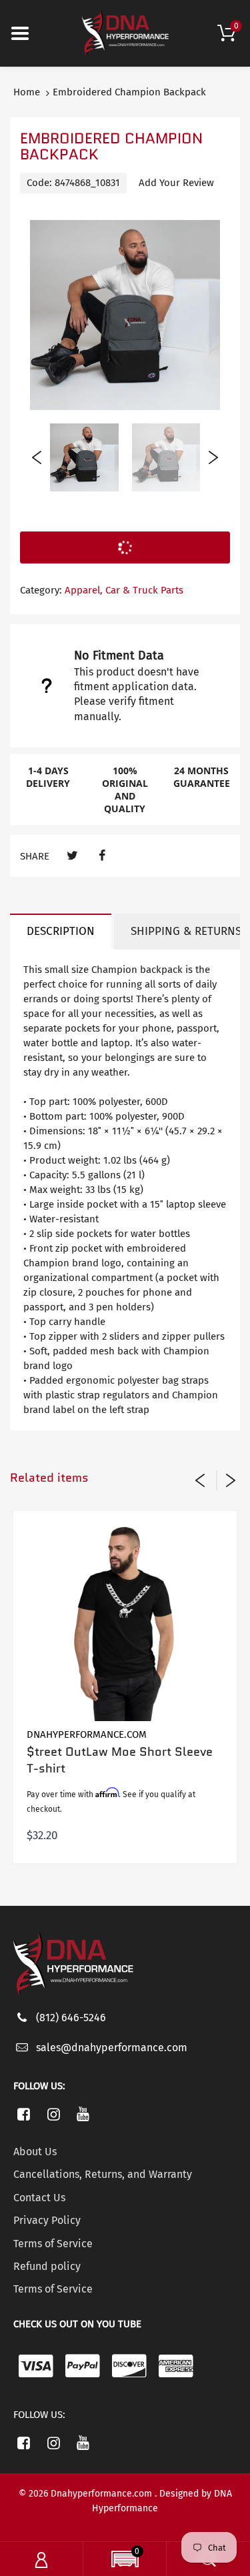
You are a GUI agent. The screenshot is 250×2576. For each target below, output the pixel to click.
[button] (125, 2561)
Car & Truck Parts (144, 590)
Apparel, (84, 590)
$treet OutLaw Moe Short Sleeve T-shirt (120, 1760)
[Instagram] (54, 2114)
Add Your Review (176, 183)
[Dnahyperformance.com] (125, 33)
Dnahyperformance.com (87, 1734)
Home (27, 92)
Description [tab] (61, 931)
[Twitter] (72, 856)
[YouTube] (84, 2114)
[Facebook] (102, 856)
